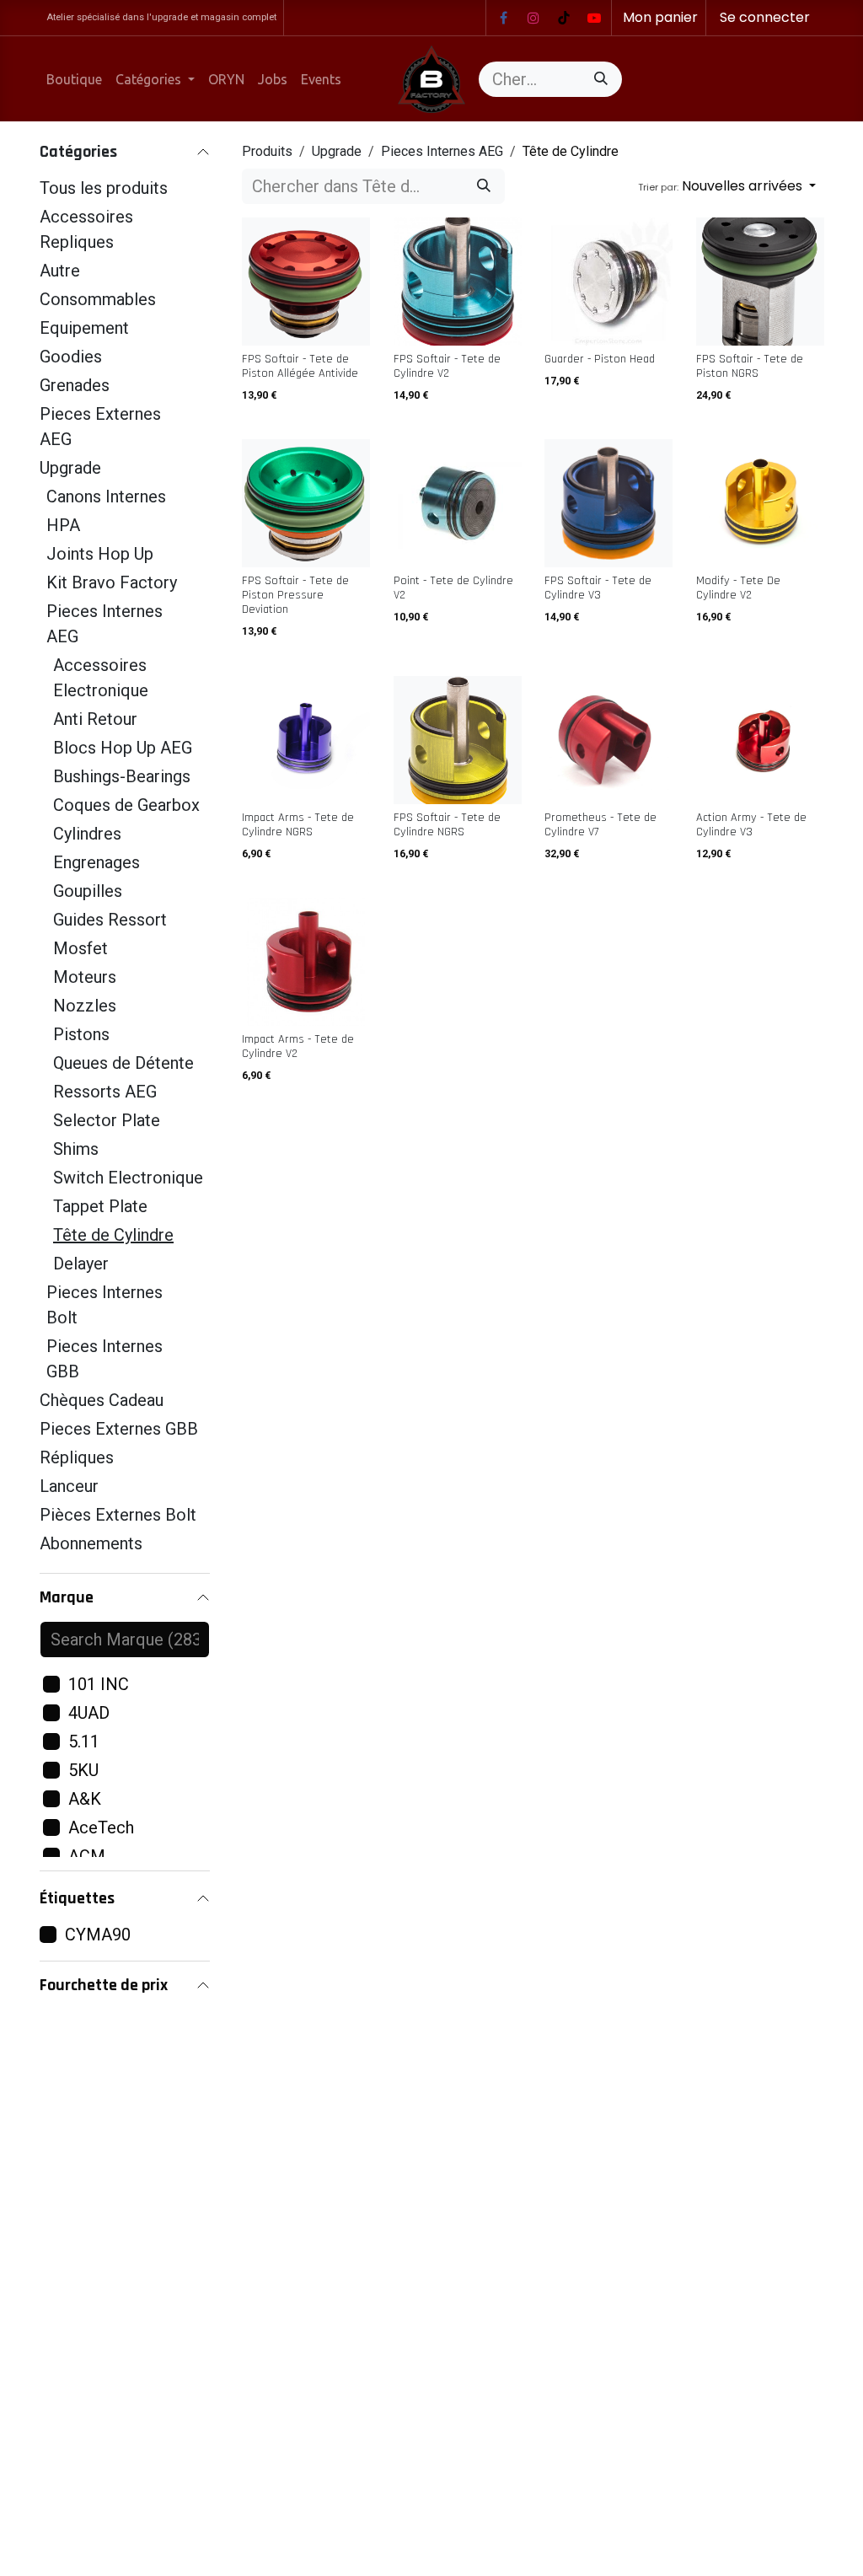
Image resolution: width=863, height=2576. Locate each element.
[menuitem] (74, 79)
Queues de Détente (123, 1063)
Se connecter (765, 17)
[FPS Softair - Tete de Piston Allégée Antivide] (306, 282)
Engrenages (96, 862)
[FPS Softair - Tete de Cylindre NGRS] (458, 740)
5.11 (84, 1741)
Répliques (77, 1457)
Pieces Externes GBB (119, 1429)
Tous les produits (104, 188)
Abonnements (91, 1543)
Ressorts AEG (105, 1092)
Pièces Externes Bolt (118, 1515)
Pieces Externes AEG (100, 427)
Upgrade (70, 468)
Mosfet (80, 948)
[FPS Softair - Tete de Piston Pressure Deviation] (306, 503)
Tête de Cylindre (113, 1235)
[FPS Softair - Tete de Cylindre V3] (608, 503)
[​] (503, 18)
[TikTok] (564, 18)
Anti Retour (95, 719)
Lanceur (69, 1486)
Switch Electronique (128, 1178)
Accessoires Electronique (101, 678)
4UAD (89, 1713)
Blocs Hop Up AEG (123, 748)
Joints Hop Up (100, 554)
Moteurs (85, 977)
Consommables (98, 299)
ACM (87, 1856)
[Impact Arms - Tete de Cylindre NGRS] (306, 740)
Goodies (71, 357)
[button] (727, 186)
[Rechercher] (601, 79)
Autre (60, 271)
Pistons (81, 1034)
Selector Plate (107, 1120)
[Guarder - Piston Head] (608, 282)
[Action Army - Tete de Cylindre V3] (760, 740)
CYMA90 (98, 1935)
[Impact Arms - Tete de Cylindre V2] (306, 962)
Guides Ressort (110, 920)
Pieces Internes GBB (105, 1359)
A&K (85, 1799)
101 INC (99, 1684)
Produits (267, 151)
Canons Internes (106, 496)
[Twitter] (594, 18)
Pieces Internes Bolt (105, 1305)
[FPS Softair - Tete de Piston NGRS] (760, 282)
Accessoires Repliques (86, 229)
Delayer (81, 1264)
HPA (63, 525)
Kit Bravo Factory (112, 582)
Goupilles (88, 891)
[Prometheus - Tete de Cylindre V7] (608, 740)
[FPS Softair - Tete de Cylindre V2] (458, 282)
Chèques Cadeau (102, 1400)
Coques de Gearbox (126, 805)
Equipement (84, 328)
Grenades (75, 385)
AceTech (101, 1827)
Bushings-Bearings (122, 776)
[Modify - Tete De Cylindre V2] (760, 503)
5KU (83, 1770)
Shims (76, 1149)
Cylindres (87, 834)
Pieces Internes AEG (105, 624)
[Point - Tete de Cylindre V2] (458, 503)
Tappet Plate (100, 1206)
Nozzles (85, 1006)
